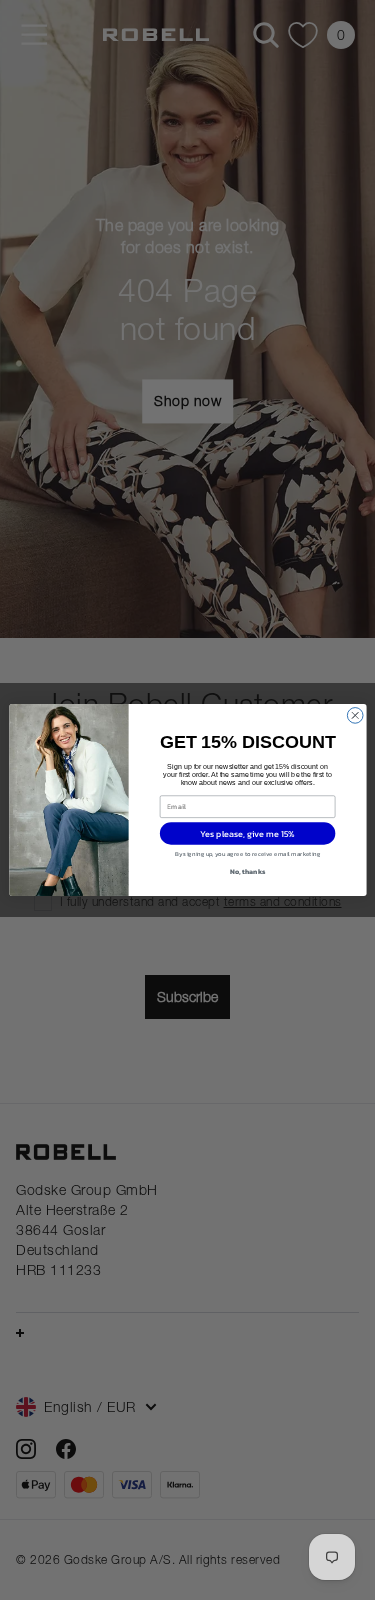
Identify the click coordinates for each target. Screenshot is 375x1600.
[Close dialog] (355, 716)
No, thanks (246, 871)
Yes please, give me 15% (247, 833)
